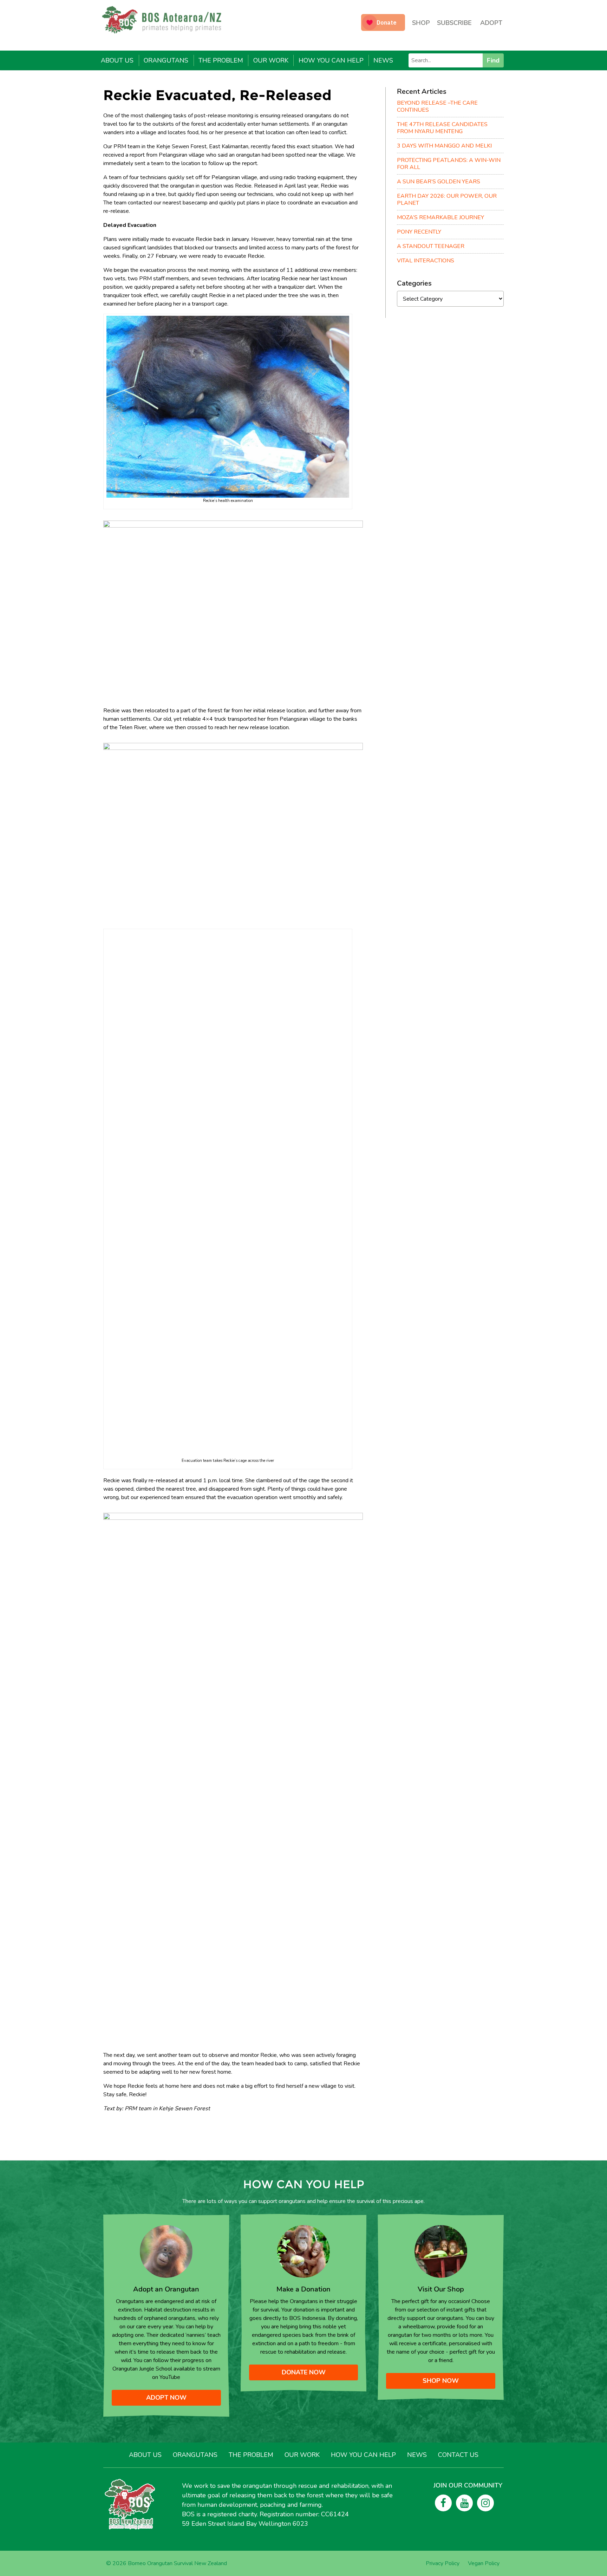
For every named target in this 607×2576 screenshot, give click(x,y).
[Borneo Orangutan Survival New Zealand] (165, 20)
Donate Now (304, 2372)
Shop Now (441, 2381)
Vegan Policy (484, 2563)
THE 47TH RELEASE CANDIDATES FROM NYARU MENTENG (442, 128)
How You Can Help (331, 60)
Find (493, 60)
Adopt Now (166, 2398)
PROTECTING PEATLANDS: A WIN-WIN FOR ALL (449, 164)
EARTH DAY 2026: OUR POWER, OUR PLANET (447, 200)
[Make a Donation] (303, 2251)
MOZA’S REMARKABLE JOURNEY (440, 217)
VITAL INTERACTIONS (426, 261)
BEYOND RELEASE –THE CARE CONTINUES (437, 106)
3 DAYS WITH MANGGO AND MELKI (444, 146)
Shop (421, 23)
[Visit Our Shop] (441, 2251)
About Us (117, 60)
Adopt (491, 23)
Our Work (271, 60)
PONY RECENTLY (419, 232)
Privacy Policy (443, 2563)
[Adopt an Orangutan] (166, 2251)
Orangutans (166, 60)
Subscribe (454, 23)
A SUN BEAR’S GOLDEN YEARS (439, 182)
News (383, 60)
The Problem (221, 60)
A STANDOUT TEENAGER (431, 246)
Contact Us (458, 2455)
